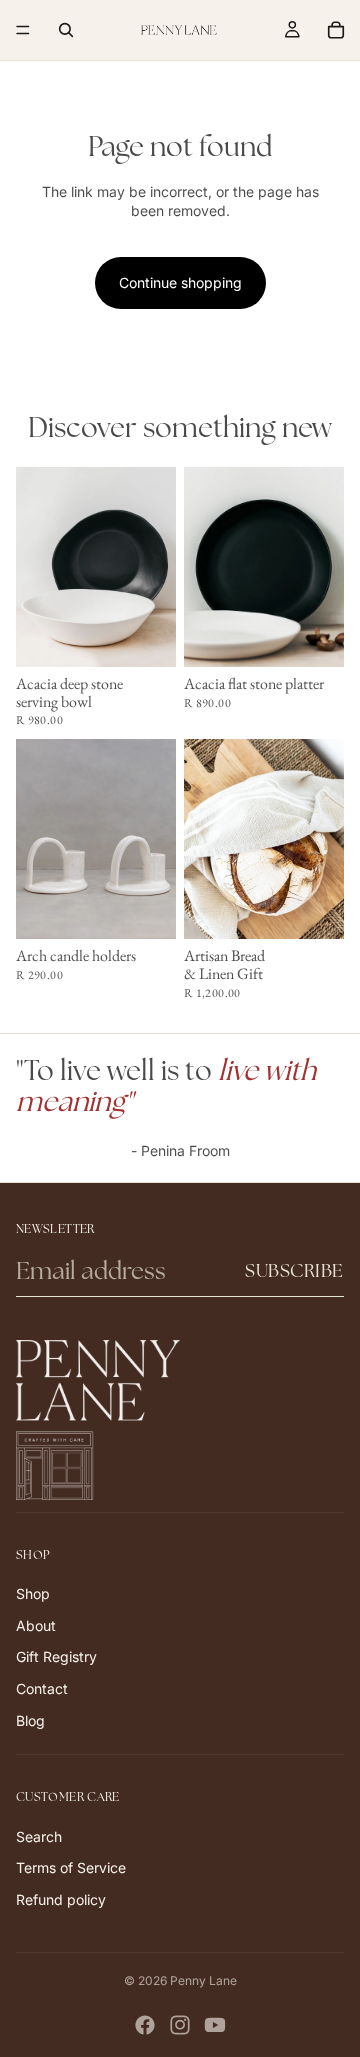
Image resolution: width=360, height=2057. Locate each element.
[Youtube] (215, 2025)
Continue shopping (180, 282)
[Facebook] (145, 2025)
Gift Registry (56, 1657)
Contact (42, 1688)
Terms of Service (71, 1868)
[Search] (66, 30)
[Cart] (336, 30)
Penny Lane (203, 1980)
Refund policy (61, 1899)
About (36, 1625)
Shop (33, 1593)
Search (39, 1836)
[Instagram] (180, 2025)
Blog (30, 1720)
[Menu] (23, 30)
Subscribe (294, 1270)
